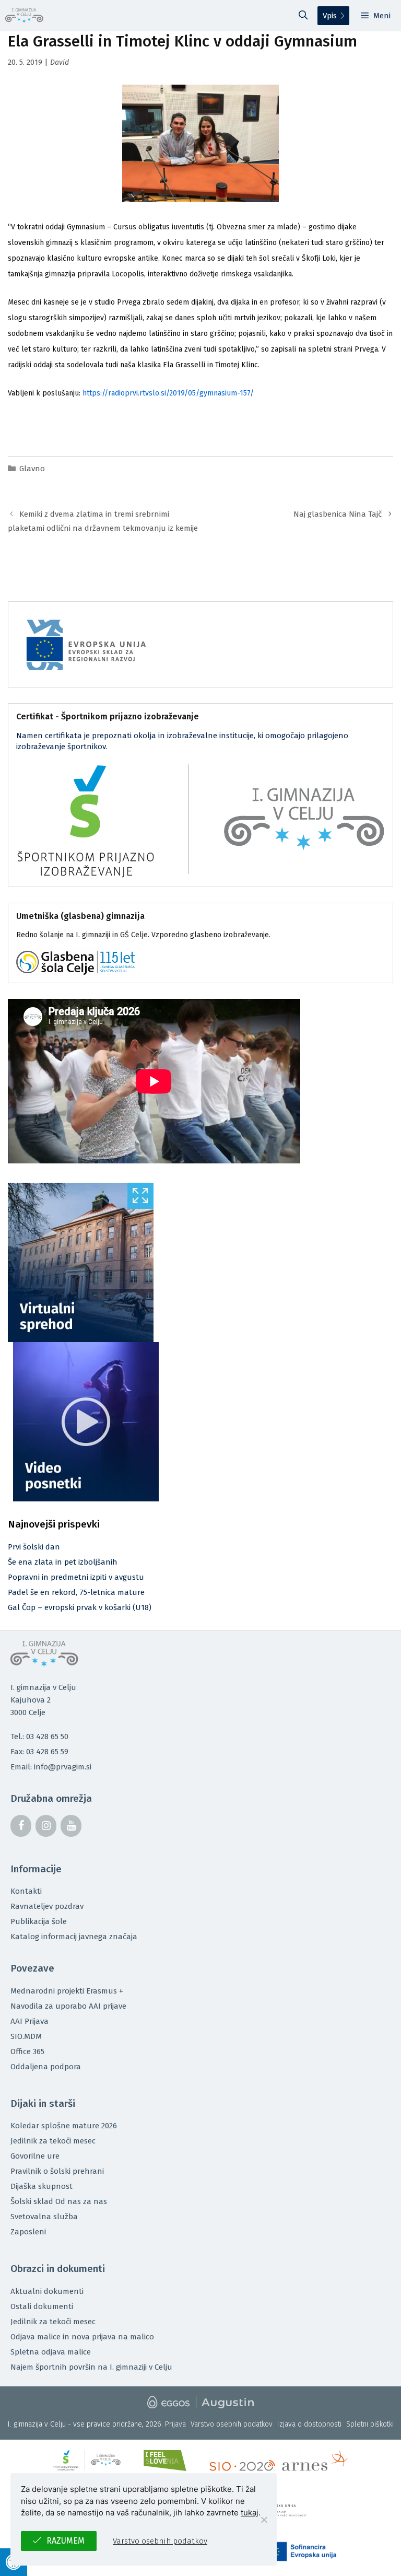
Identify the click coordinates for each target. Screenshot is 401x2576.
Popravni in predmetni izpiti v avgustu (76, 1577)
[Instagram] (46, 1826)
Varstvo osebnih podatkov (232, 2424)
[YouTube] (71, 1826)
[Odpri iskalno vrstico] (303, 16)
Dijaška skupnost (42, 2186)
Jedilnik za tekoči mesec (53, 2141)
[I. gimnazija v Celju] (24, 16)
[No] (264, 2520)
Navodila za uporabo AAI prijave (68, 2006)
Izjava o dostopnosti (309, 2424)
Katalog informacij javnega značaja (74, 1937)
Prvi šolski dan (34, 1547)
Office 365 (27, 2052)
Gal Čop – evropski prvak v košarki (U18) (80, 1607)
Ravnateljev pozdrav (47, 1906)
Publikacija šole (39, 1921)
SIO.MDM (26, 2036)
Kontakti (26, 1891)
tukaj (250, 2513)
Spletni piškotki (370, 2424)
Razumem (66, 2541)
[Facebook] (21, 1826)
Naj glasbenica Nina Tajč (338, 514)
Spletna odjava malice (51, 2352)
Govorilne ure (35, 2156)
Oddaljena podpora (46, 2067)
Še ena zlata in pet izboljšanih (63, 1562)
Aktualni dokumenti (47, 2291)
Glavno (32, 469)
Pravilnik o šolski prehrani (57, 2171)
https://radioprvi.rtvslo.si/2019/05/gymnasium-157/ (168, 393)
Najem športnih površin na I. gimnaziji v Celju (91, 2367)
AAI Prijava (30, 2021)
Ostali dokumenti (42, 2306)
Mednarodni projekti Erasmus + (67, 1991)
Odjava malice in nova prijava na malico (82, 2337)
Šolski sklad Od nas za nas (59, 2201)
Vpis (330, 16)
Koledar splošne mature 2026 (64, 2126)
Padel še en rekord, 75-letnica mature (76, 1592)
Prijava (175, 2424)
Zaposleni (28, 2232)
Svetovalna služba (44, 2217)
